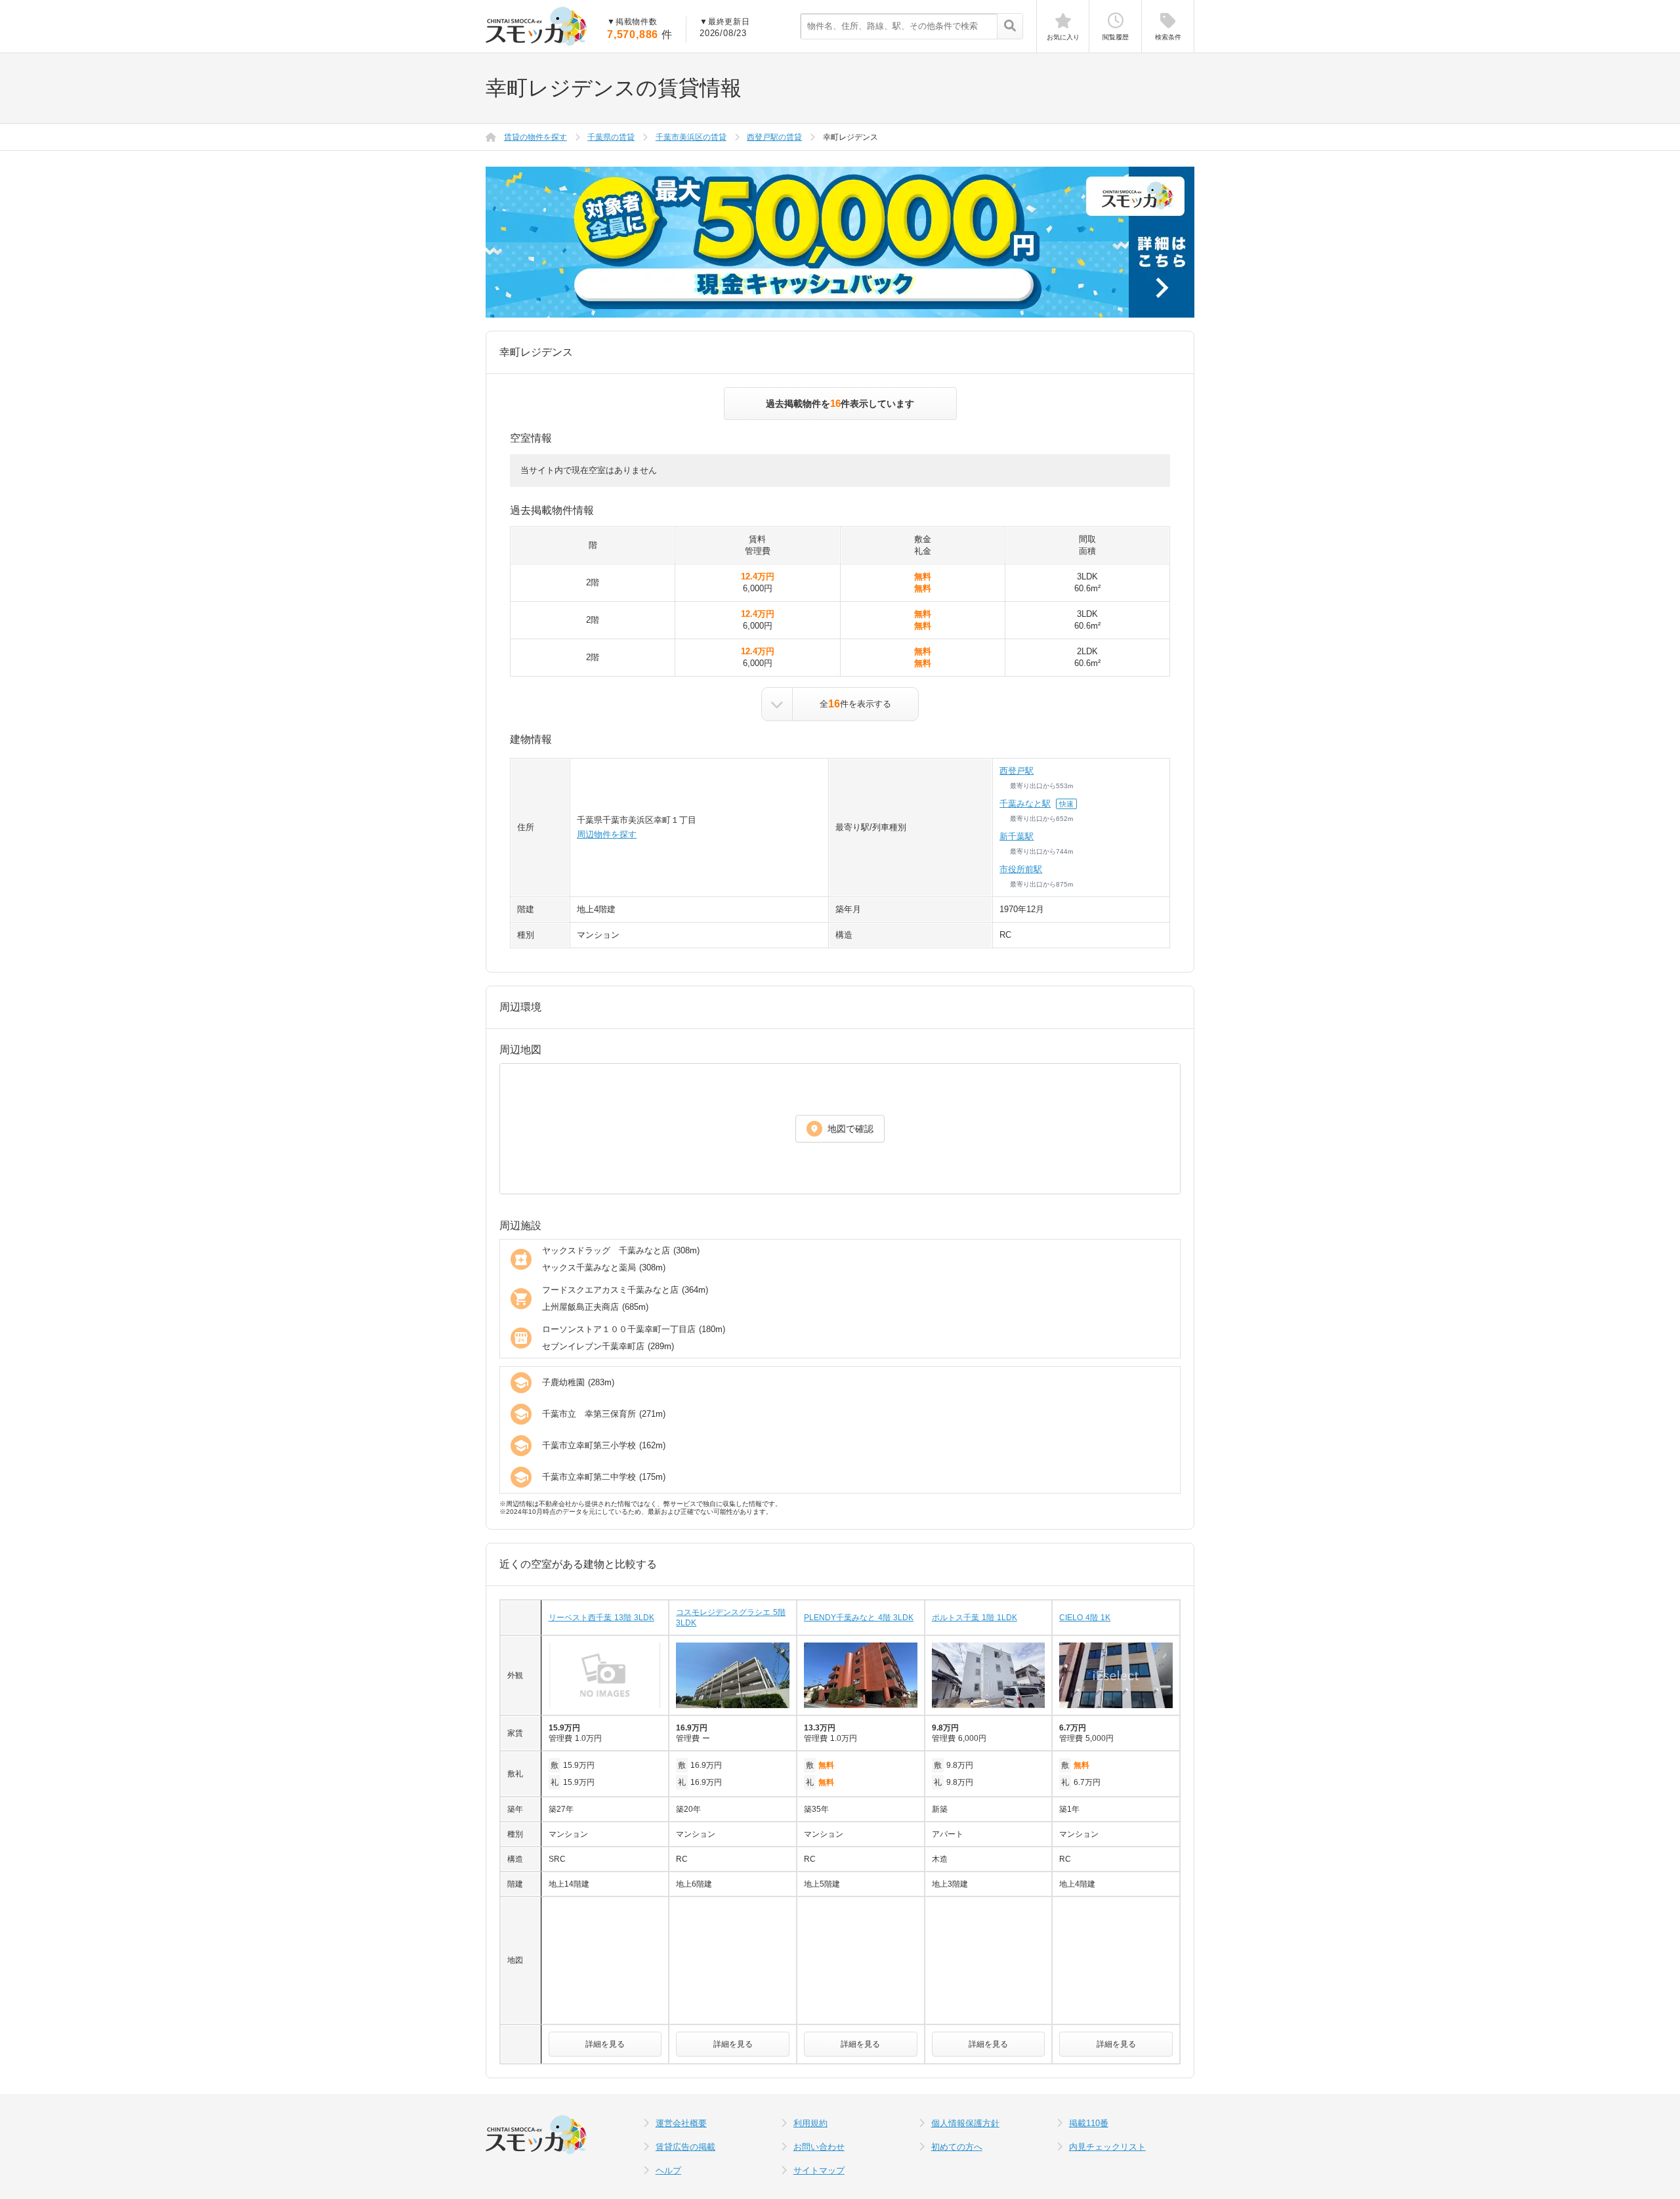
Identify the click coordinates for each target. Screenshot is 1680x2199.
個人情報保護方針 (965, 2123)
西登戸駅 (1017, 771)
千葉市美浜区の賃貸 (691, 137)
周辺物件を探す (607, 834)
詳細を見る (605, 2044)
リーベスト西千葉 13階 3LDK (601, 1618)
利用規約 (810, 2123)
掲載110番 (1089, 2123)
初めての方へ (957, 2147)
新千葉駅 (1017, 836)
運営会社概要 (681, 2123)
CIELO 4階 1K (1085, 1618)
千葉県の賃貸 (611, 137)
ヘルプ (668, 2170)
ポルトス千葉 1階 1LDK (975, 1618)
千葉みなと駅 (1025, 804)
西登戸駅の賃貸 (774, 137)
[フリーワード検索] (1010, 27)
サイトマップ (819, 2170)
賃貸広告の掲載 (685, 2147)
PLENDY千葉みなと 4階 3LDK (859, 1618)
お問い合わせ (819, 2147)
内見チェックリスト (1107, 2147)
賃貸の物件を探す (535, 137)
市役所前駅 (1021, 869)
